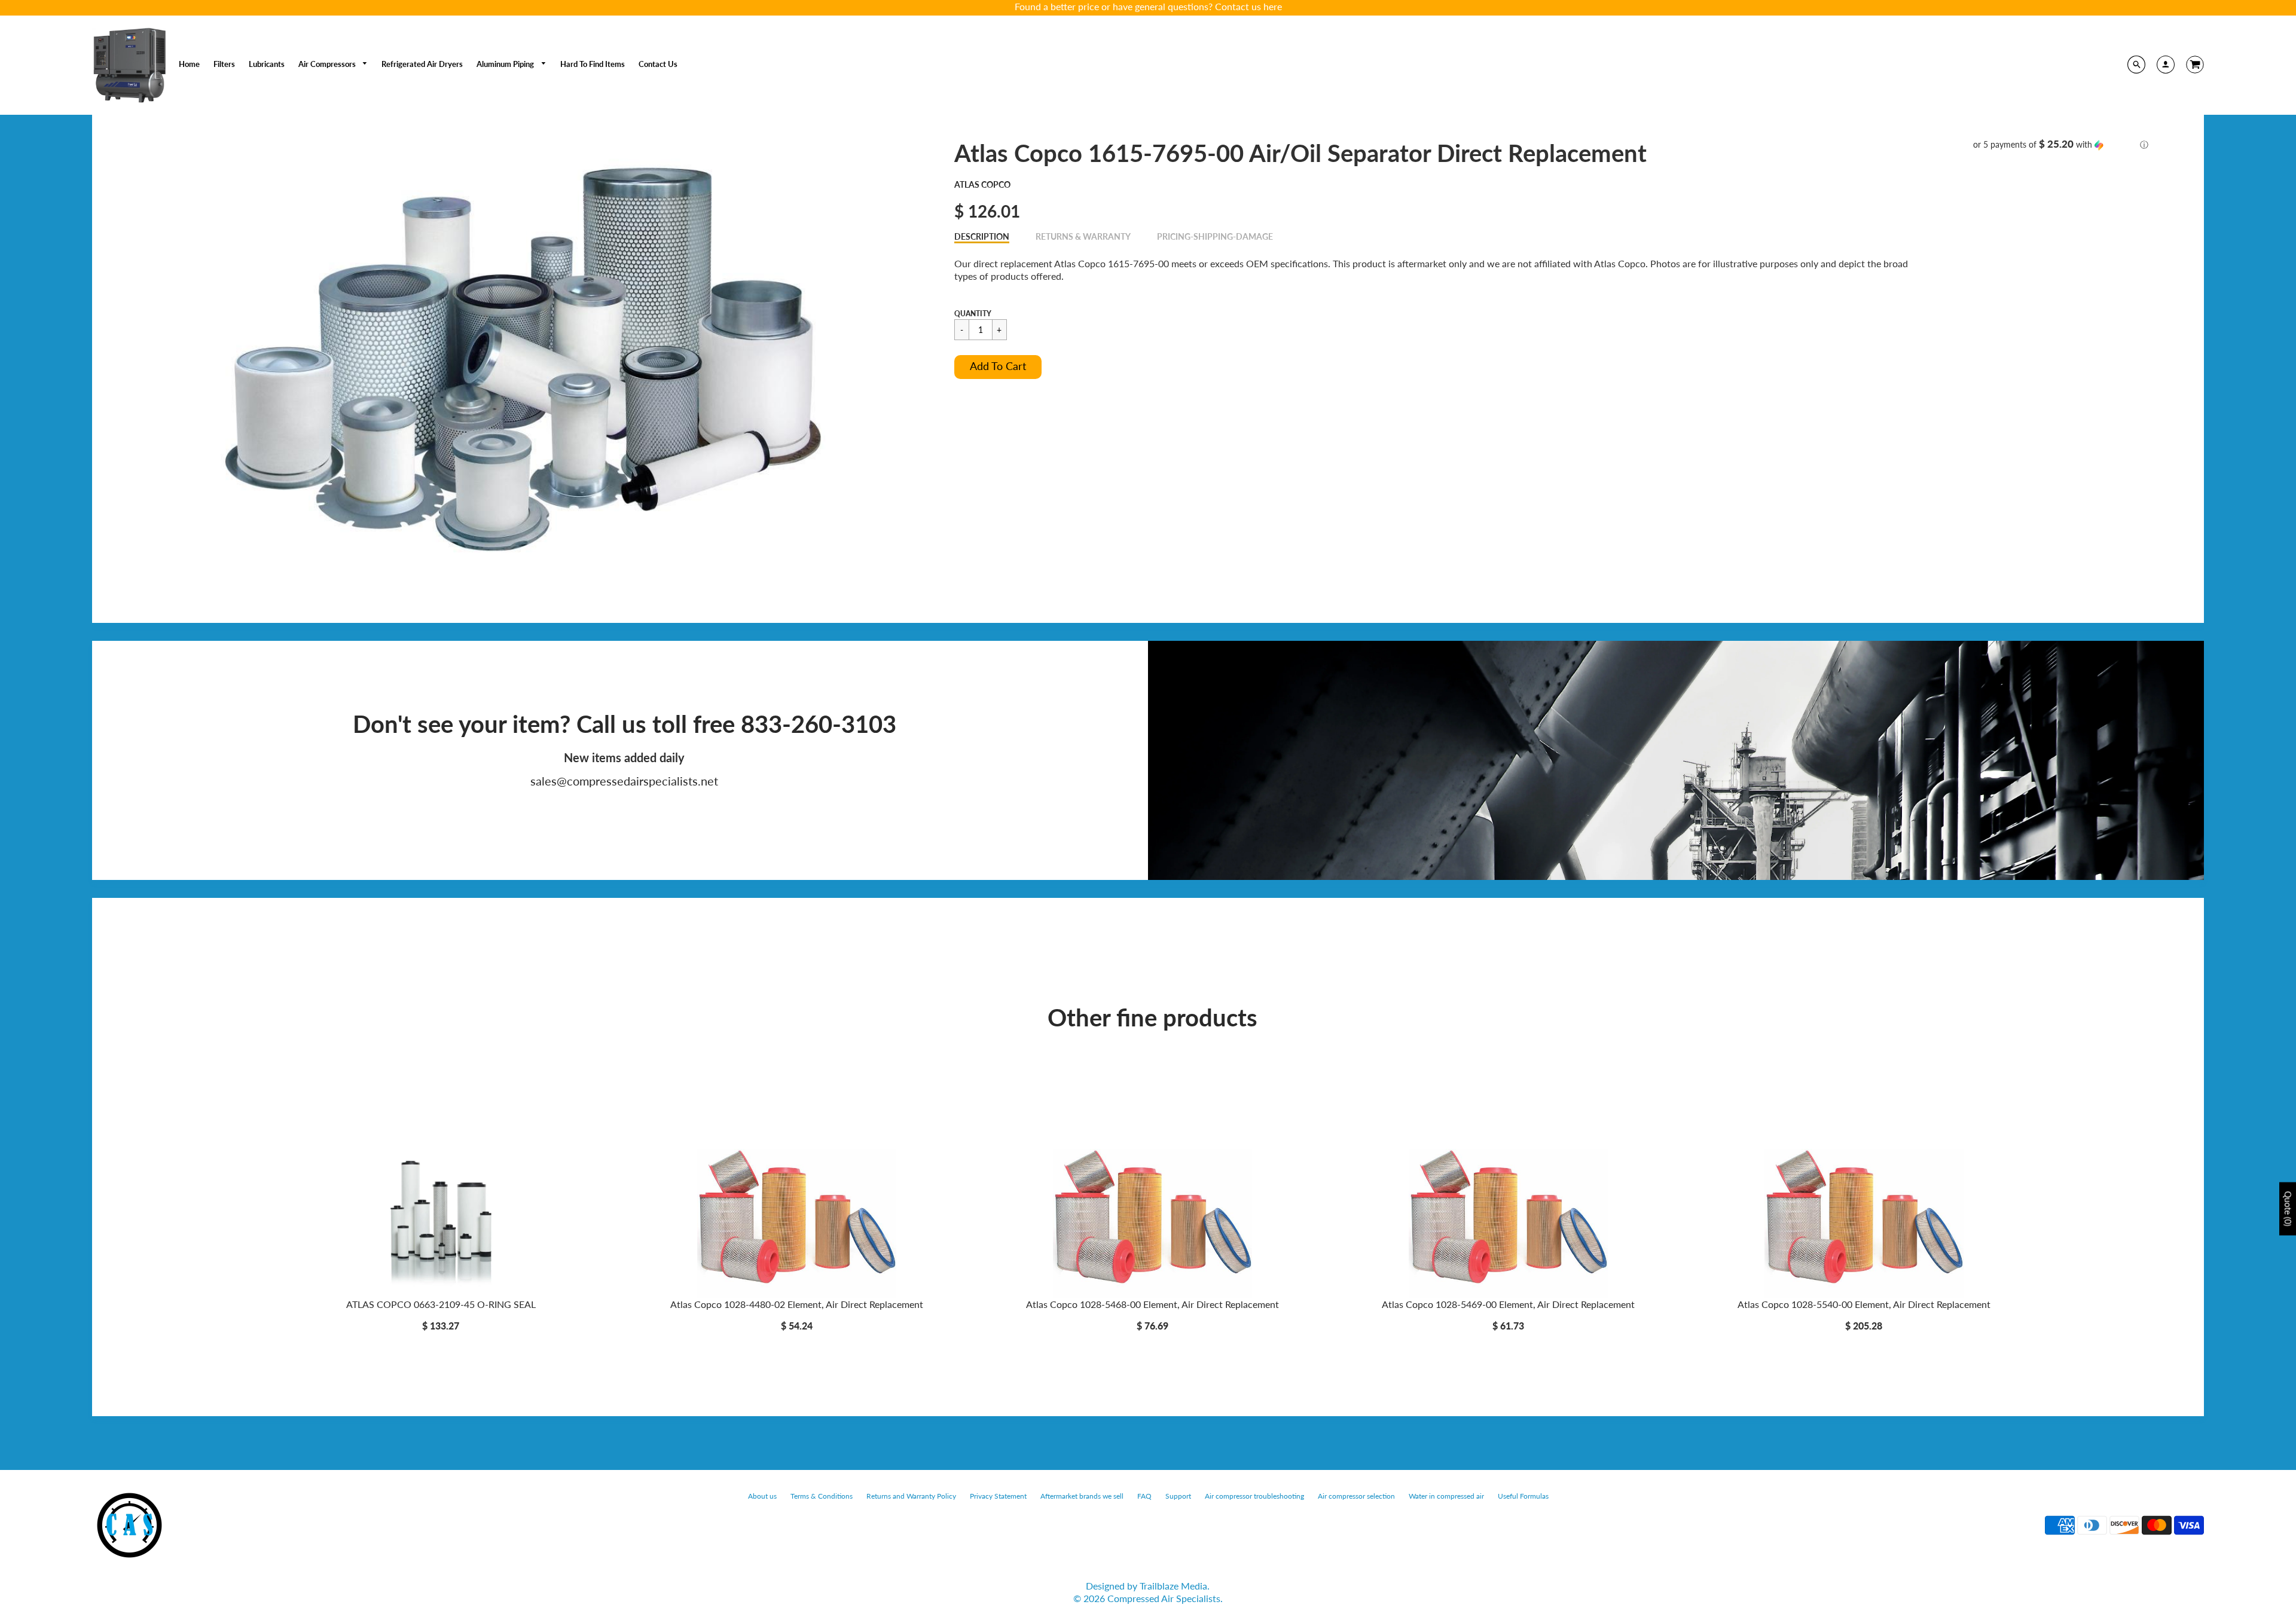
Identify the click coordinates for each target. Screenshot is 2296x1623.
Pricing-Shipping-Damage (1215, 236)
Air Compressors (328, 64)
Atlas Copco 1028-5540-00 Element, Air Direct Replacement (1864, 1304)
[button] (998, 367)
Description (982, 236)
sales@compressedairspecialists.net (624, 781)
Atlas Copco (982, 184)
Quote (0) (2288, 1209)
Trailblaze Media (1173, 1586)
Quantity (973, 314)
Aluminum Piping (506, 64)
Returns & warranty (1083, 236)
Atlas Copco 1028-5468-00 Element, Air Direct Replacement (1152, 1304)
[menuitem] (189, 64)
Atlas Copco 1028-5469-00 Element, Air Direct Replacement (1508, 1304)
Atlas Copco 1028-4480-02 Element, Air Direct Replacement (797, 1304)
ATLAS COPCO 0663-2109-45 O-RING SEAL (441, 1304)
